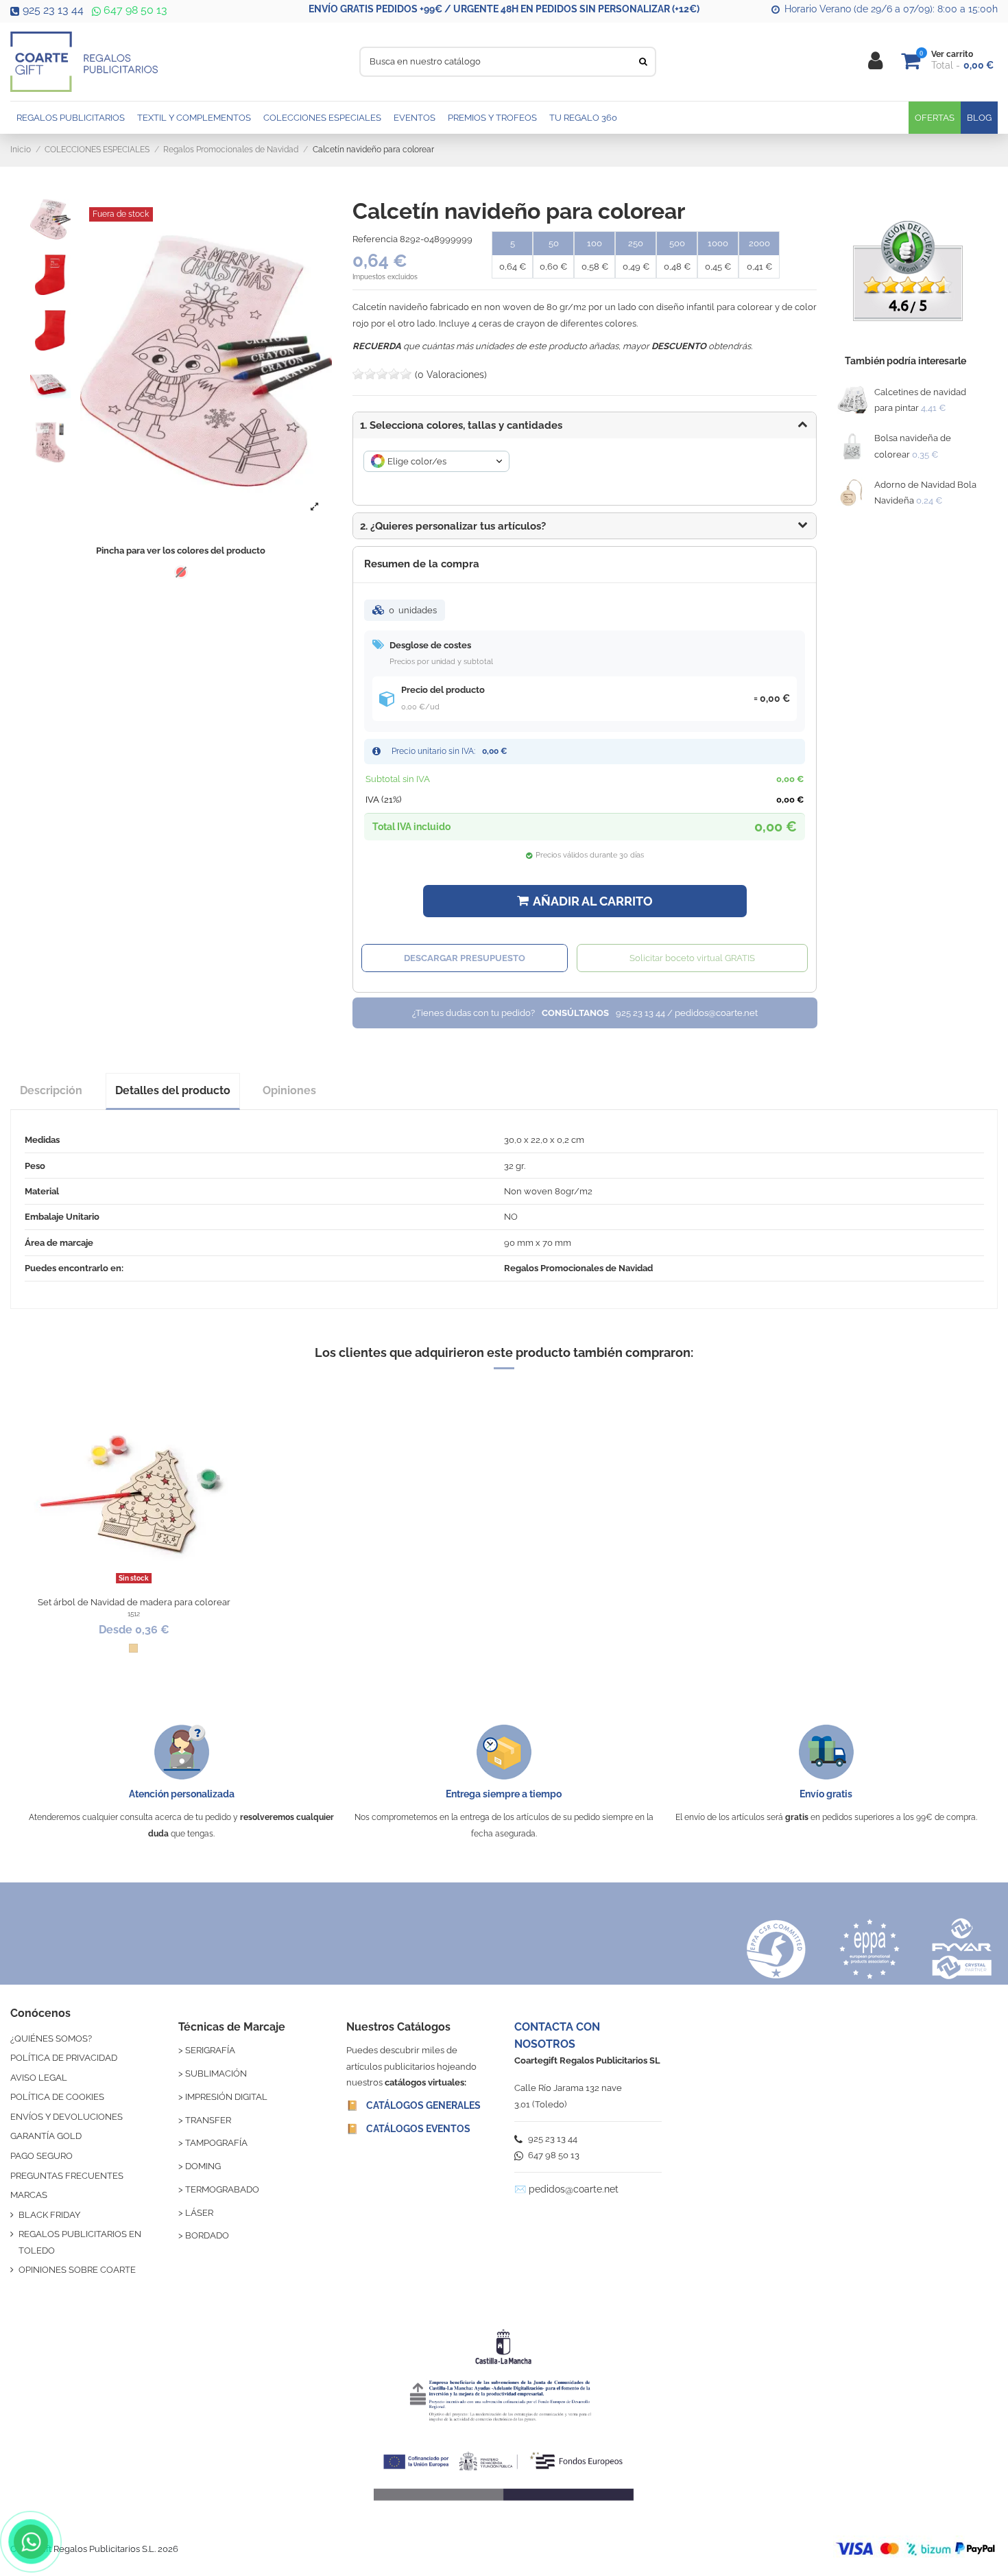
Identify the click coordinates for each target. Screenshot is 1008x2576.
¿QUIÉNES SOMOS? (51, 2039)
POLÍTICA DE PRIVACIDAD (64, 2058)
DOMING (203, 2166)
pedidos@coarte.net (574, 2189)
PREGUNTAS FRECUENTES (67, 2176)
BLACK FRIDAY (49, 2215)
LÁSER (199, 2213)
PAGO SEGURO (41, 2156)
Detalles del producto (173, 1090)
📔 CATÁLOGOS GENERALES (413, 2105)
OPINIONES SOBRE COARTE (77, 2270)
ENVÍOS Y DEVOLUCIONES (67, 2117)
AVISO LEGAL (39, 2078)
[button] (585, 526)
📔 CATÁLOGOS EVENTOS (408, 2129)
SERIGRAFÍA (210, 2050)
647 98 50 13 (134, 10)
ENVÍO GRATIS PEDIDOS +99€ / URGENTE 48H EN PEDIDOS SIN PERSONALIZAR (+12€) (504, 9)
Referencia (375, 239)
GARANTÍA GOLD (46, 2136)
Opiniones (289, 1090)
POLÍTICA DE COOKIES (57, 2097)
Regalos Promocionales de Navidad (578, 1268)
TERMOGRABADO (222, 2189)
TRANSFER (208, 2120)
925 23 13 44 (53, 10)
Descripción (51, 1090)
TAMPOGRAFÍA (216, 2143)
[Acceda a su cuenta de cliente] (875, 61)
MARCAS (29, 2195)
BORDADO (207, 2235)
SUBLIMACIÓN (216, 2073)
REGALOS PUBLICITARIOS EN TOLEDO (80, 2242)
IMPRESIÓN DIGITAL (226, 2097)
